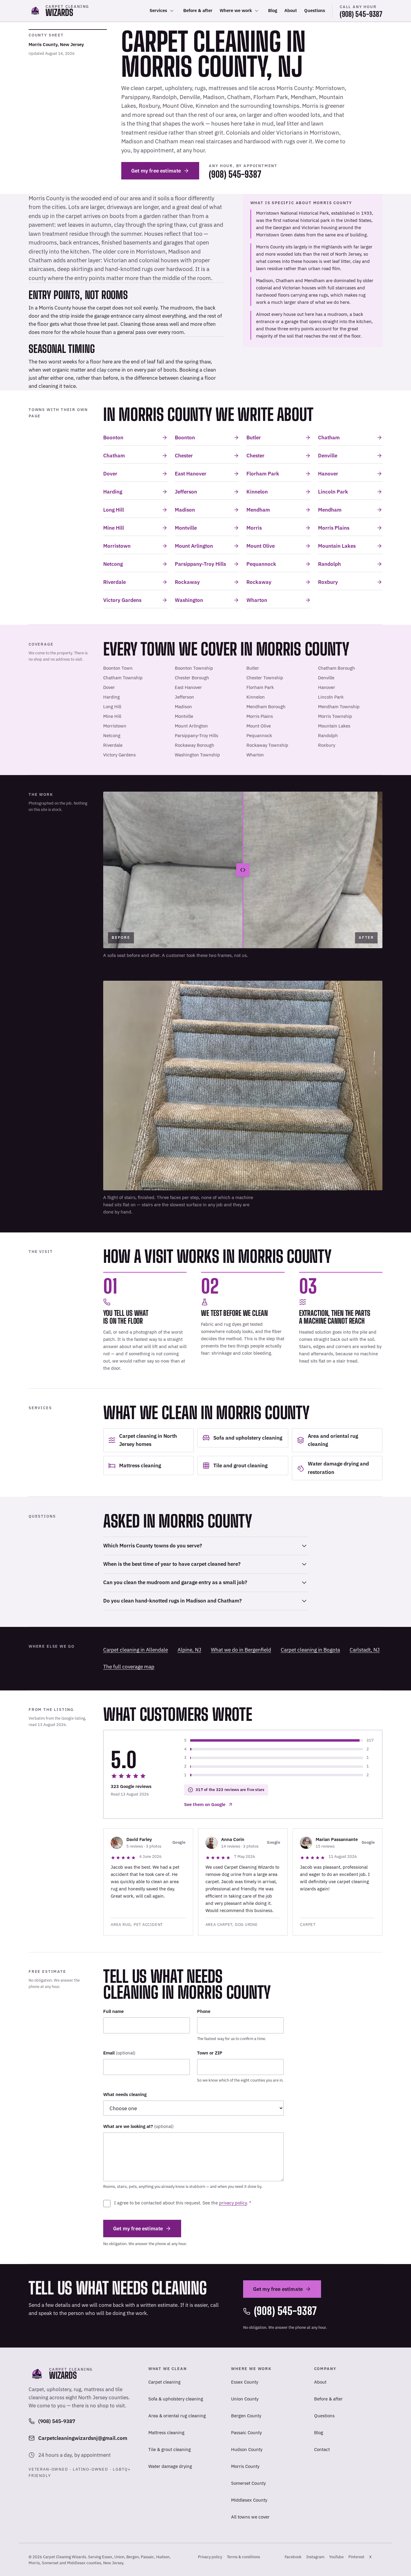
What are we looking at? (138, 2126)
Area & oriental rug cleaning (177, 2416)
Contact (322, 2449)
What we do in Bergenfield (241, 1650)
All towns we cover (250, 2517)
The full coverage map (129, 1667)
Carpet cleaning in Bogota (310, 1650)
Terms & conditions (243, 2557)
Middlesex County (249, 2500)
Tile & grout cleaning (170, 2449)
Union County (245, 2399)
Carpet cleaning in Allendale (136, 1650)
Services (158, 10)
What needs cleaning (125, 2094)
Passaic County (246, 2433)
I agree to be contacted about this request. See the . (183, 2203)
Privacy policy (210, 2557)
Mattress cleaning (166, 2433)
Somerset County (248, 2483)
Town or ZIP (210, 2053)
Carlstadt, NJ (365, 1650)
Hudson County (247, 2449)
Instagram (315, 2558)
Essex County (245, 2382)
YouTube (336, 2558)
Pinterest (356, 2558)
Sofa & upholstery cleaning (176, 2399)
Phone (204, 2011)
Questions (315, 10)
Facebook (293, 2558)
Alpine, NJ (189, 1650)
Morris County (245, 2466)
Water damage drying (170, 2466)
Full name (113, 2011)
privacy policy (233, 2203)
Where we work (236, 10)
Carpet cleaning (164, 2382)
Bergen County (246, 2416)
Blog (273, 10)
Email (119, 2053)
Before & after (198, 10)
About (291, 10)
